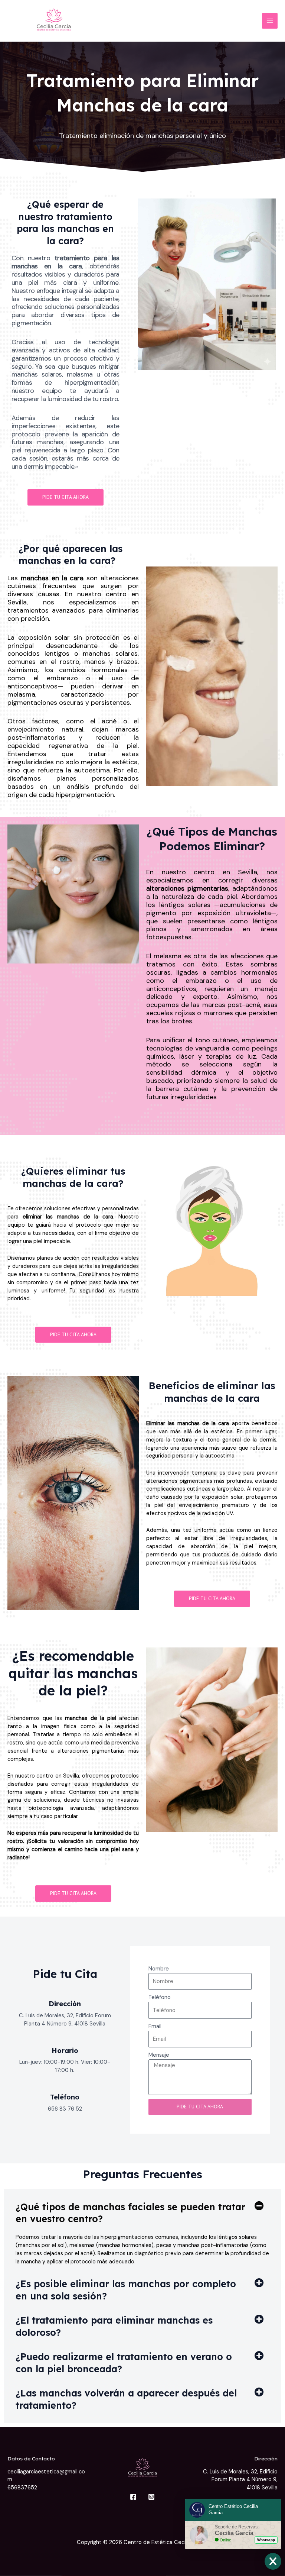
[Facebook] (133, 2497)
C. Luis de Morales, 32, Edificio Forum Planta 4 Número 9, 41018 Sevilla (240, 2480)
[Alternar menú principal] (270, 21)
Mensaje (159, 2055)
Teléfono (65, 2097)
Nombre (159, 1969)
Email (155, 2026)
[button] (142, 2213)
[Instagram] (151, 2497)
